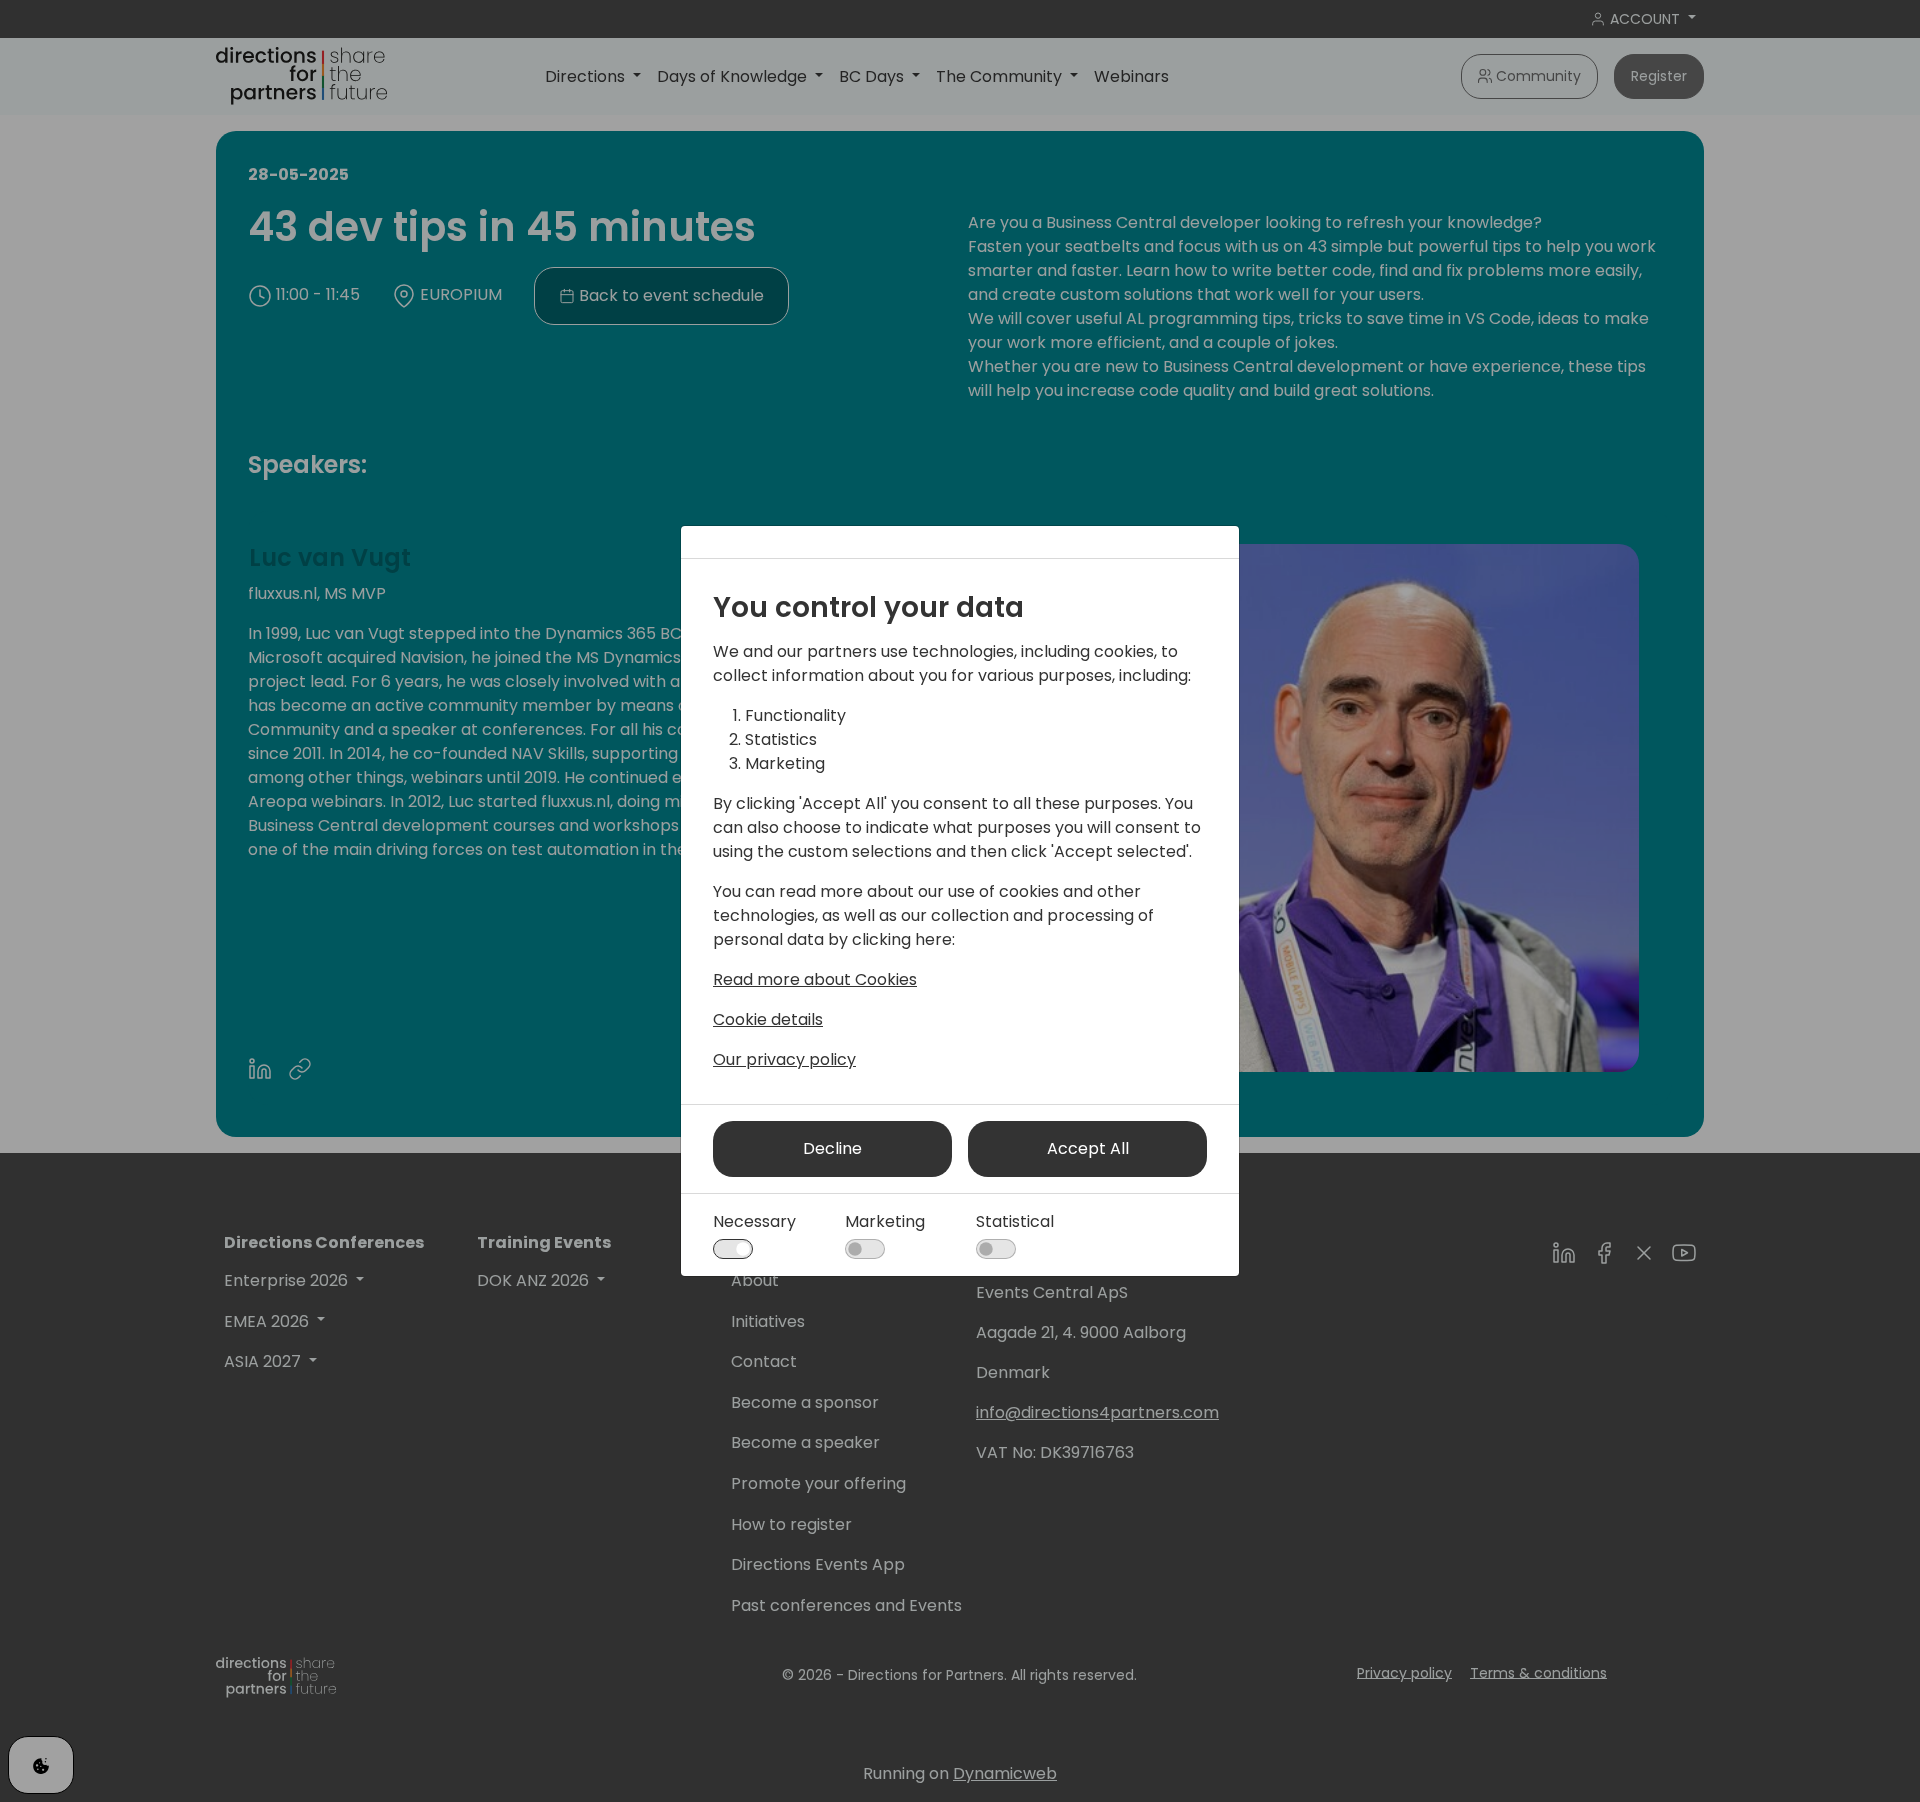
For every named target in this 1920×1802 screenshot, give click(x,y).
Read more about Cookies (815, 979)
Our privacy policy (784, 1059)
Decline (832, 1148)
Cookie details (768, 1019)
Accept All (1088, 1148)
